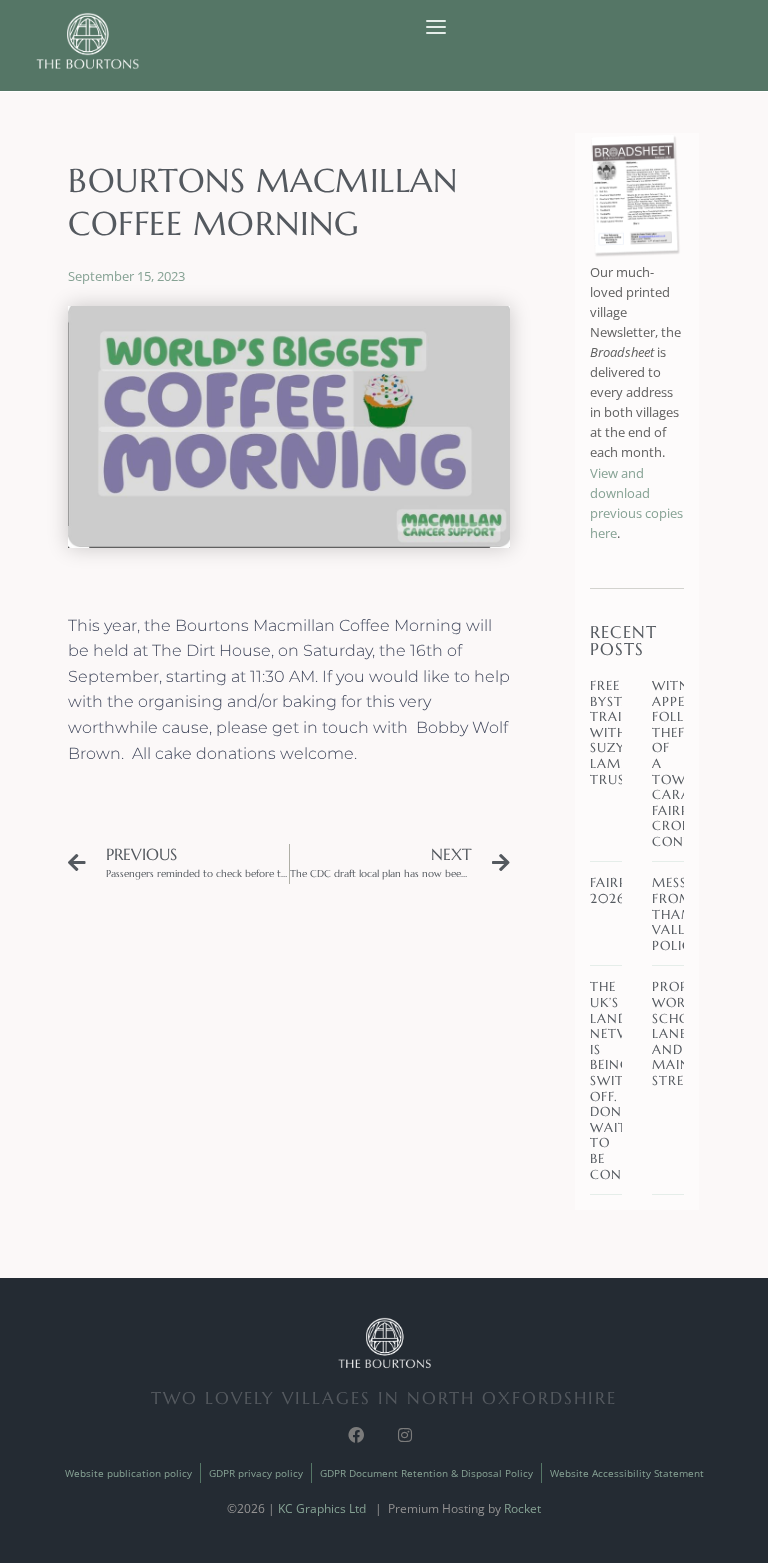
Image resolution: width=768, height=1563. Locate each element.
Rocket (522, 1508)
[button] (436, 27)
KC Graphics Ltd (322, 1508)
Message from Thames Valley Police (683, 913)
